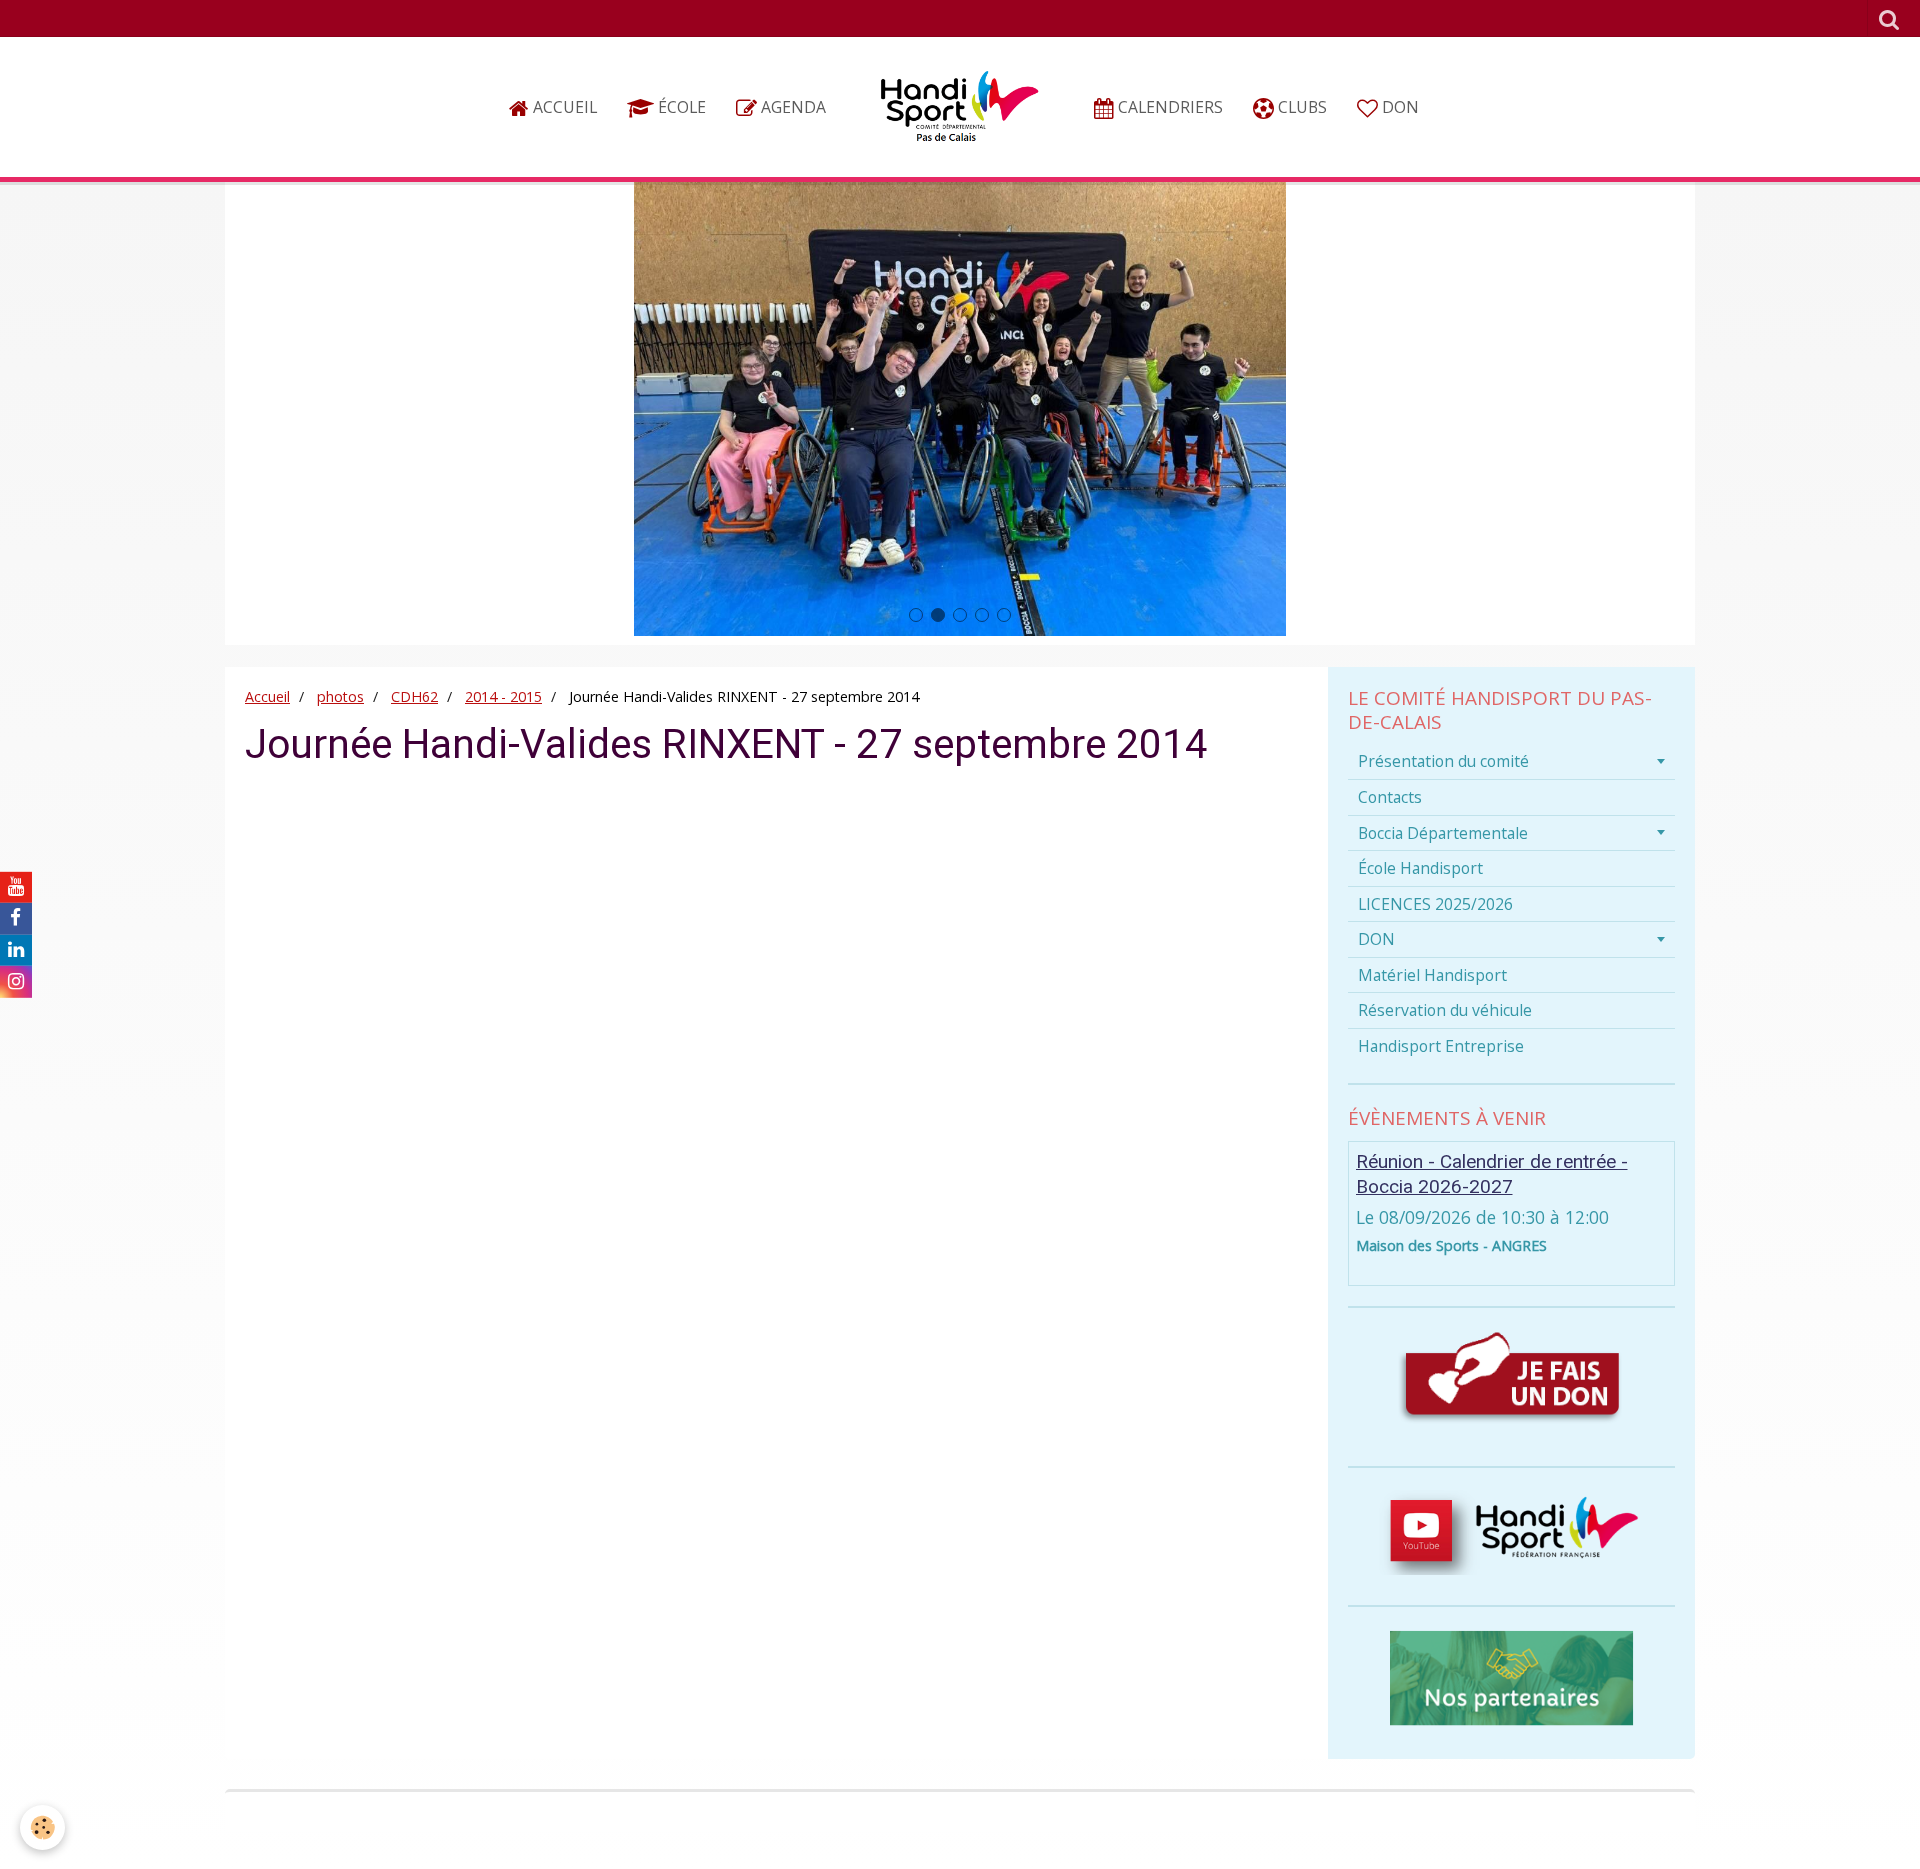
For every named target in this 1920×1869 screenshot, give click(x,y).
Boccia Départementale (1443, 833)
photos (340, 696)
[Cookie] (42, 1827)
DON (1398, 107)
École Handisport (1420, 868)
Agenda (791, 107)
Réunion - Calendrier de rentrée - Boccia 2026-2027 (1492, 1174)
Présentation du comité (1443, 761)
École (680, 107)
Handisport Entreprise (1441, 1046)
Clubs (1300, 107)
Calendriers (1168, 107)
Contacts (1390, 797)
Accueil (563, 107)
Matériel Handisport (1432, 975)
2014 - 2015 (503, 696)
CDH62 (414, 696)
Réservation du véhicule (1445, 1010)
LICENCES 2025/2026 (1435, 904)
